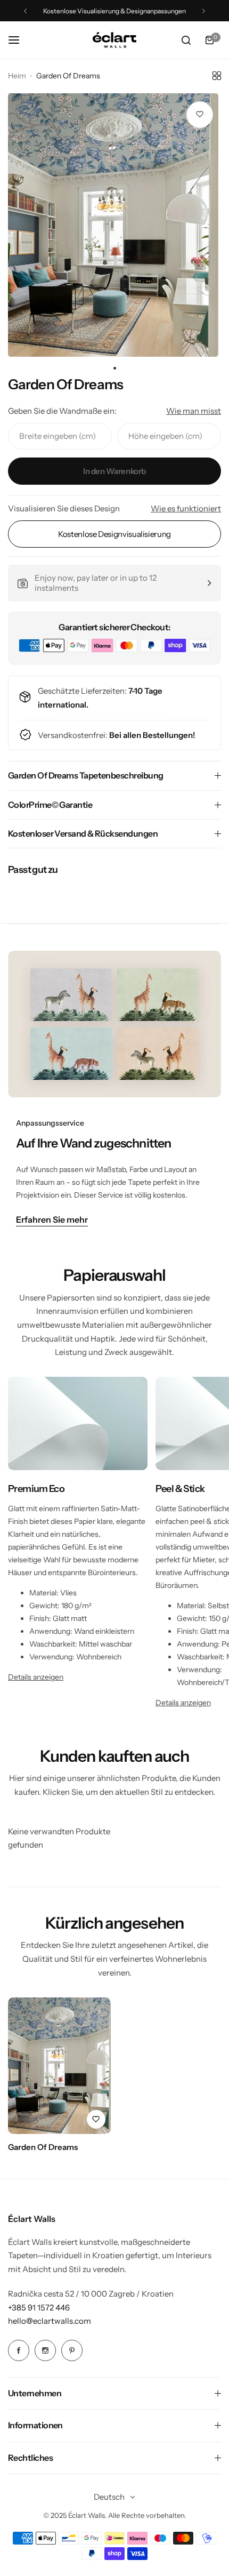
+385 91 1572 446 (39, 2308)
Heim (17, 76)
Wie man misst (194, 411)
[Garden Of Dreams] (59, 2066)
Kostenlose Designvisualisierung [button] (114, 534)
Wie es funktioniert (186, 508)
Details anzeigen (36, 1677)
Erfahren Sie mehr (52, 1220)
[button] (25, 11)
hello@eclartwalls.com (50, 2321)
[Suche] (186, 40)
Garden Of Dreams (43, 2147)
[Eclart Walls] (114, 40)
